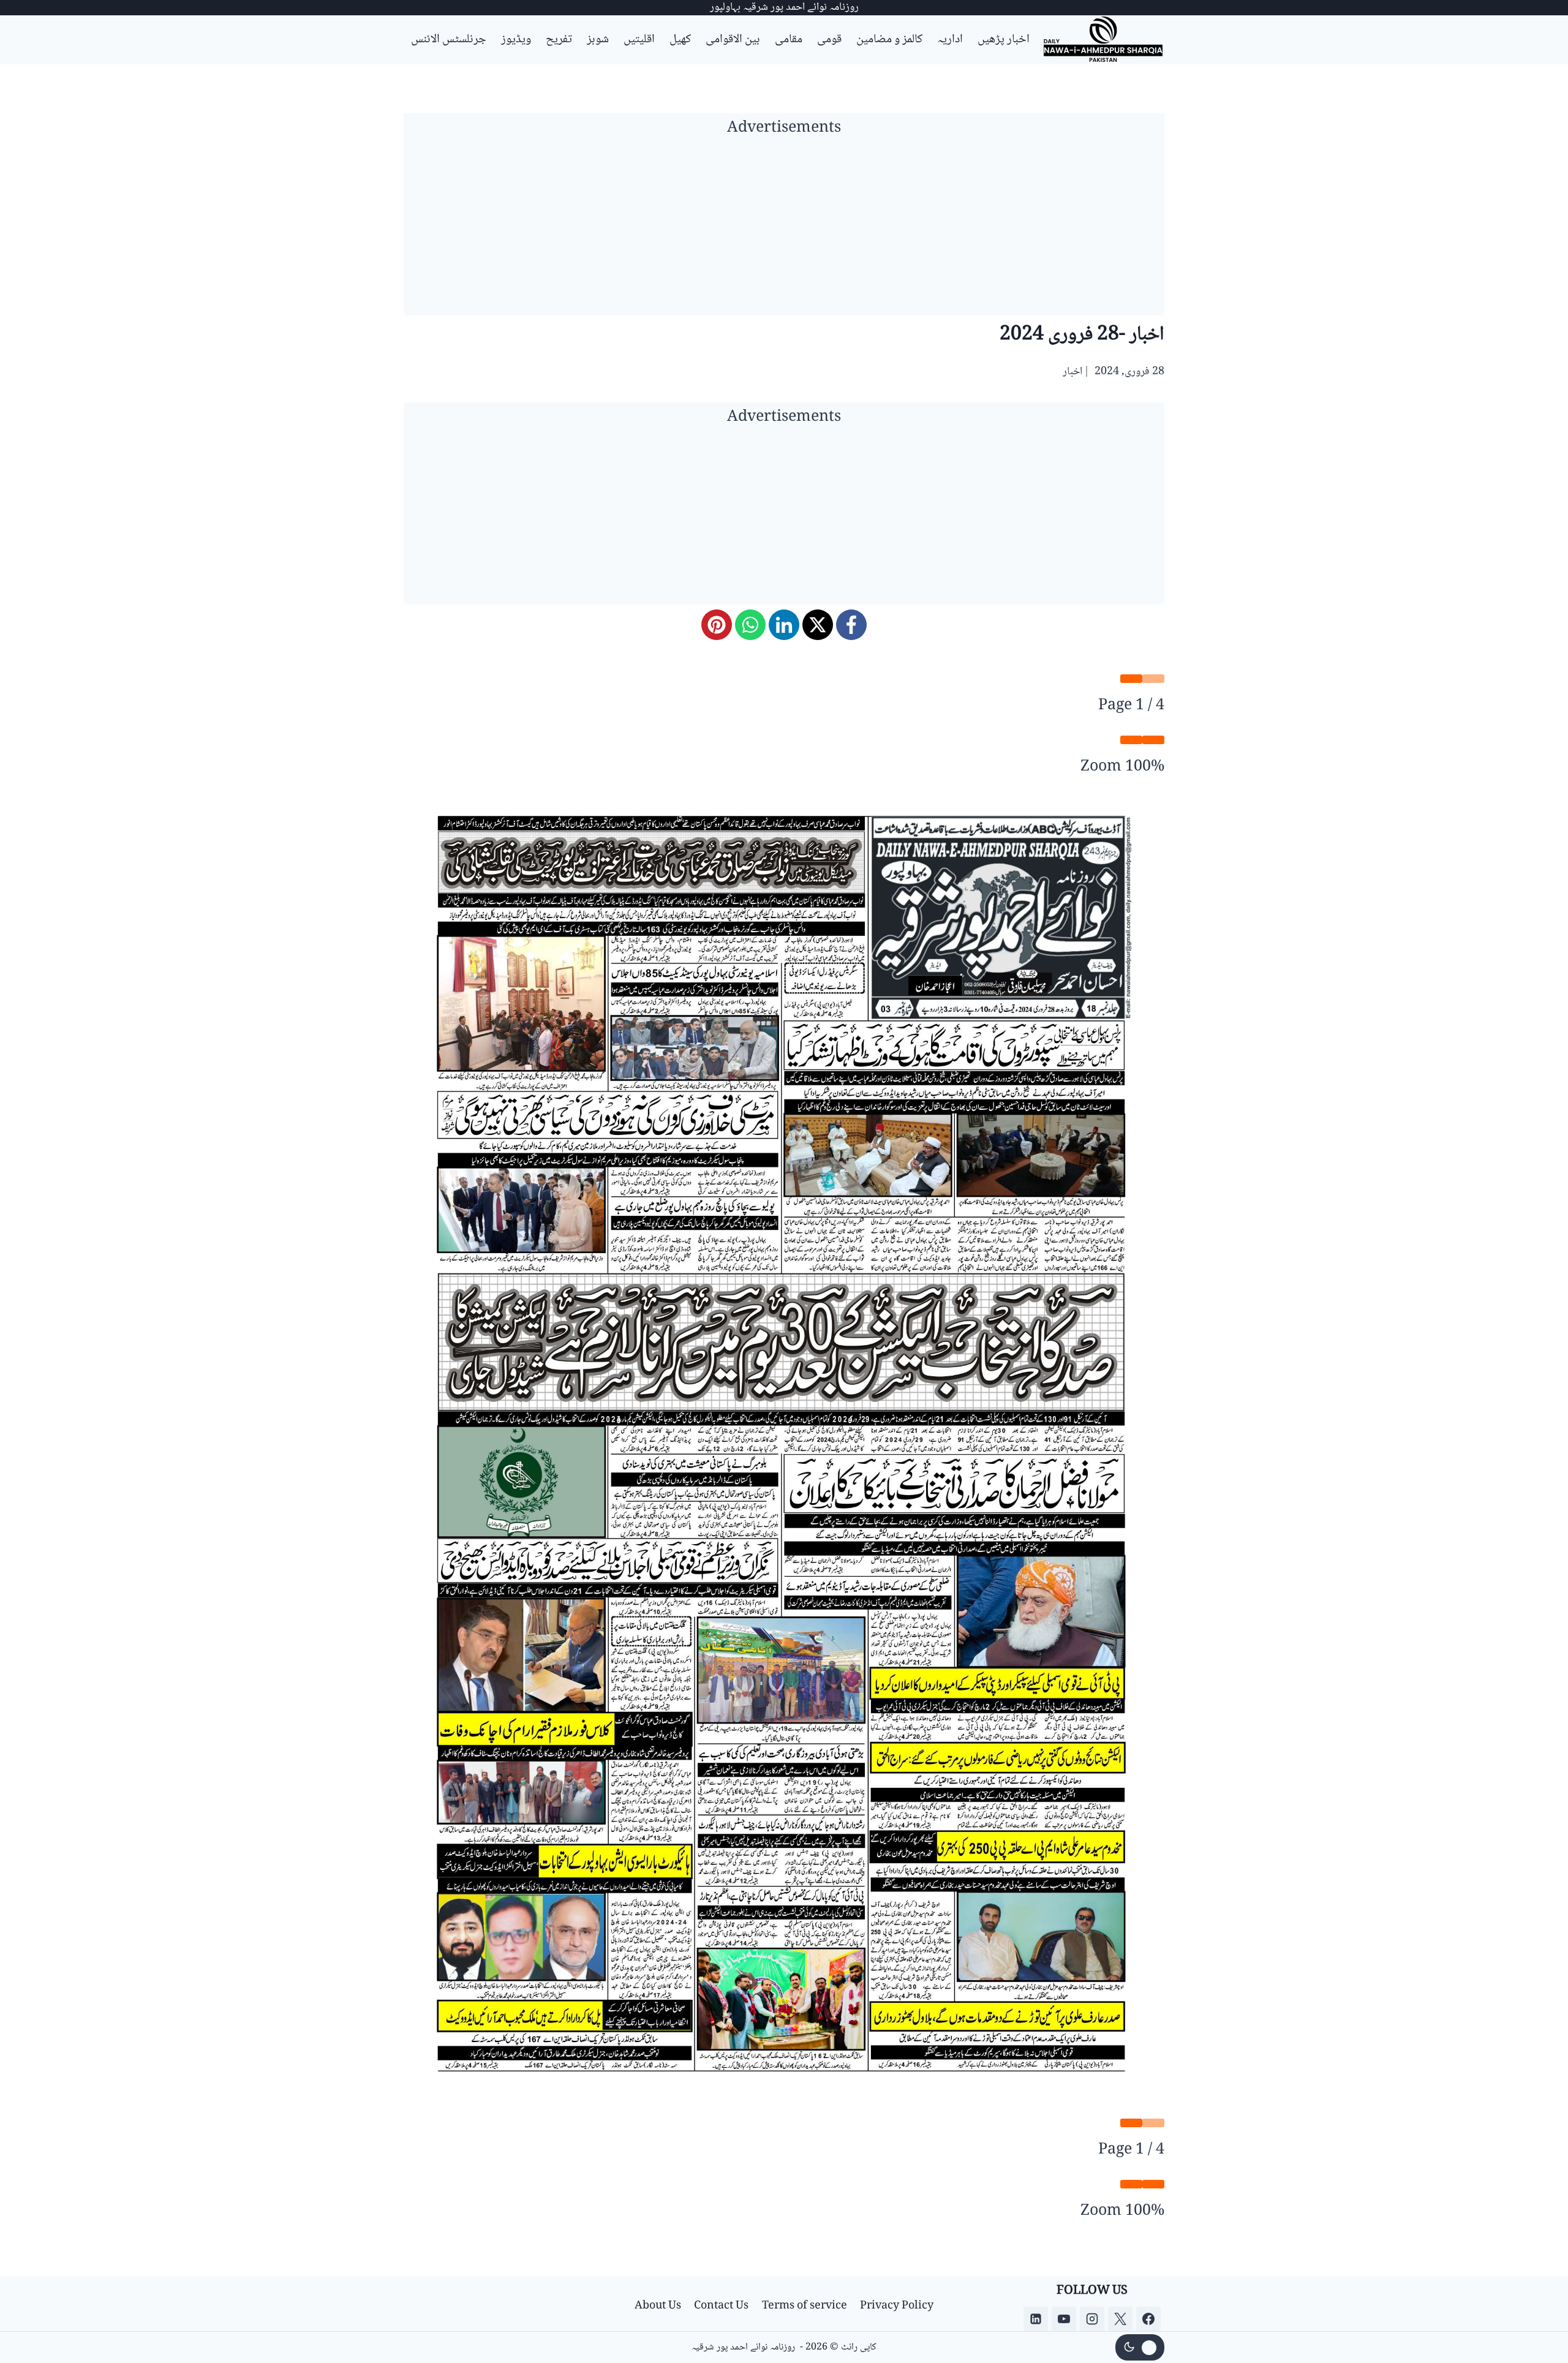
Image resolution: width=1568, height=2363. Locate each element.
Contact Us (721, 2306)
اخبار (1072, 372)
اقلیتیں (639, 40)
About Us (658, 2306)
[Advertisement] (784, 230)
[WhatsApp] (750, 625)
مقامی (789, 40)
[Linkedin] (1036, 2319)
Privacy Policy (897, 2306)
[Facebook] (851, 625)
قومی (829, 40)
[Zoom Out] (1153, 740)
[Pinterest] (717, 625)
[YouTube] (1064, 2319)
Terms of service (805, 2306)
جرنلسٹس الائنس (449, 40)
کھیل (680, 40)
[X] (818, 625)
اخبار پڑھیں (1004, 40)
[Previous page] (1153, 679)
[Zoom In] (1131, 740)
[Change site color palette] (1140, 2348)
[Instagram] (1092, 2319)
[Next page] (1131, 679)
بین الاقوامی (733, 40)
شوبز (598, 40)
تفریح (559, 40)
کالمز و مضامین (889, 40)
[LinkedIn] (784, 625)
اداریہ (950, 40)
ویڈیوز (516, 40)
